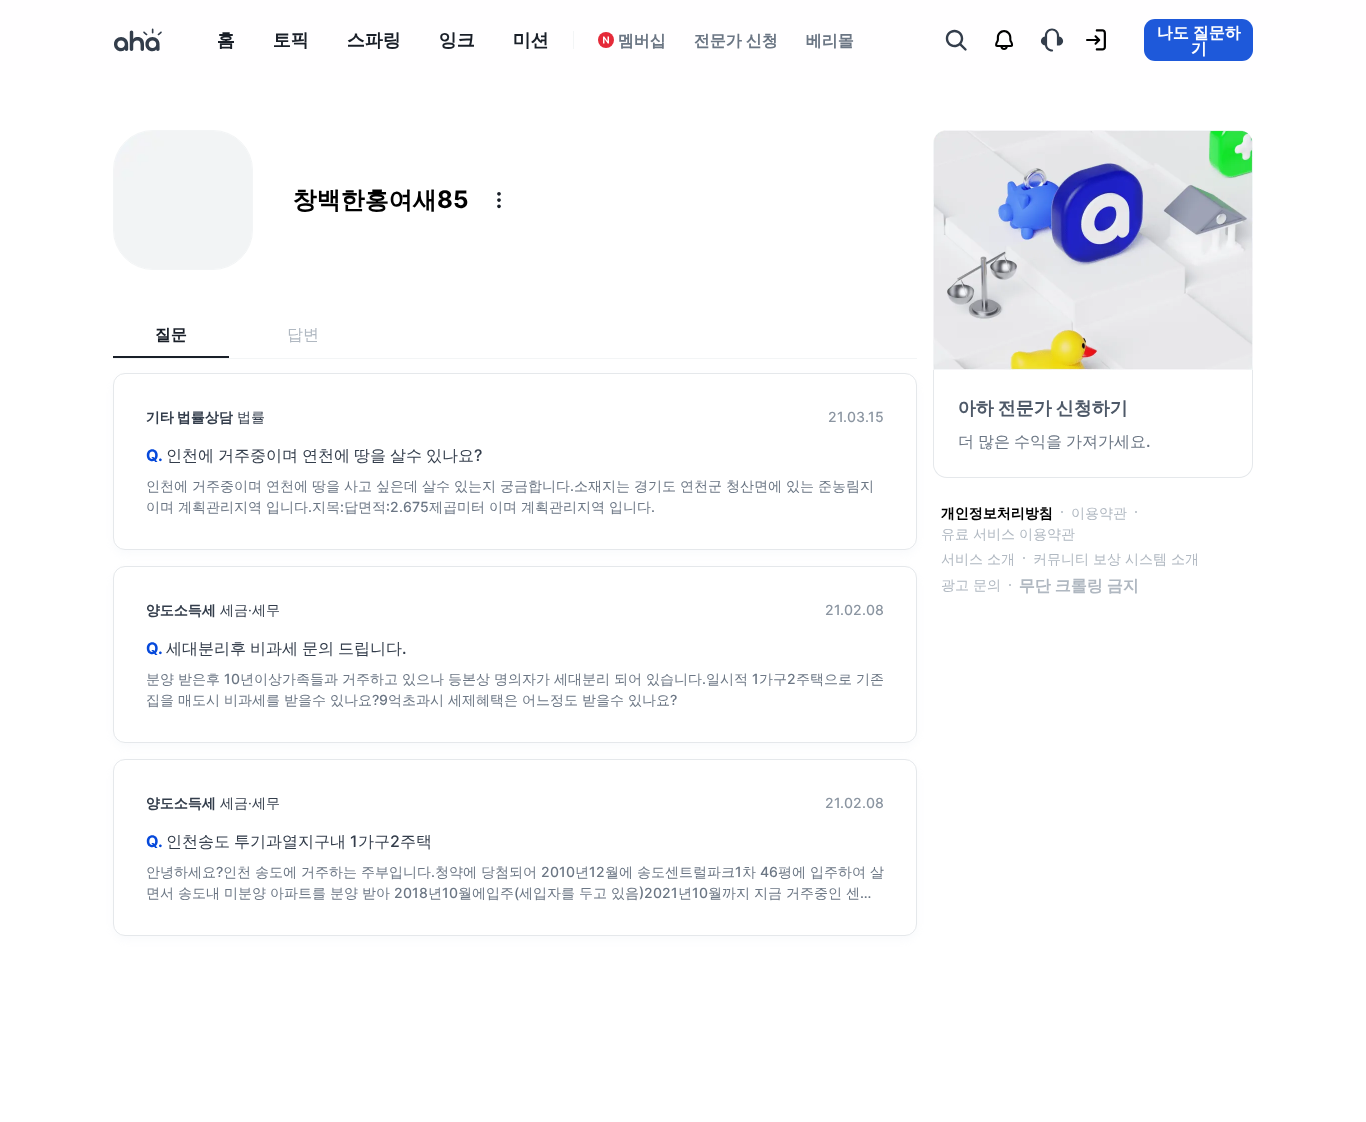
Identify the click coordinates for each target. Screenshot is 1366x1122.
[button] (499, 200)
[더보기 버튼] (499, 200)
